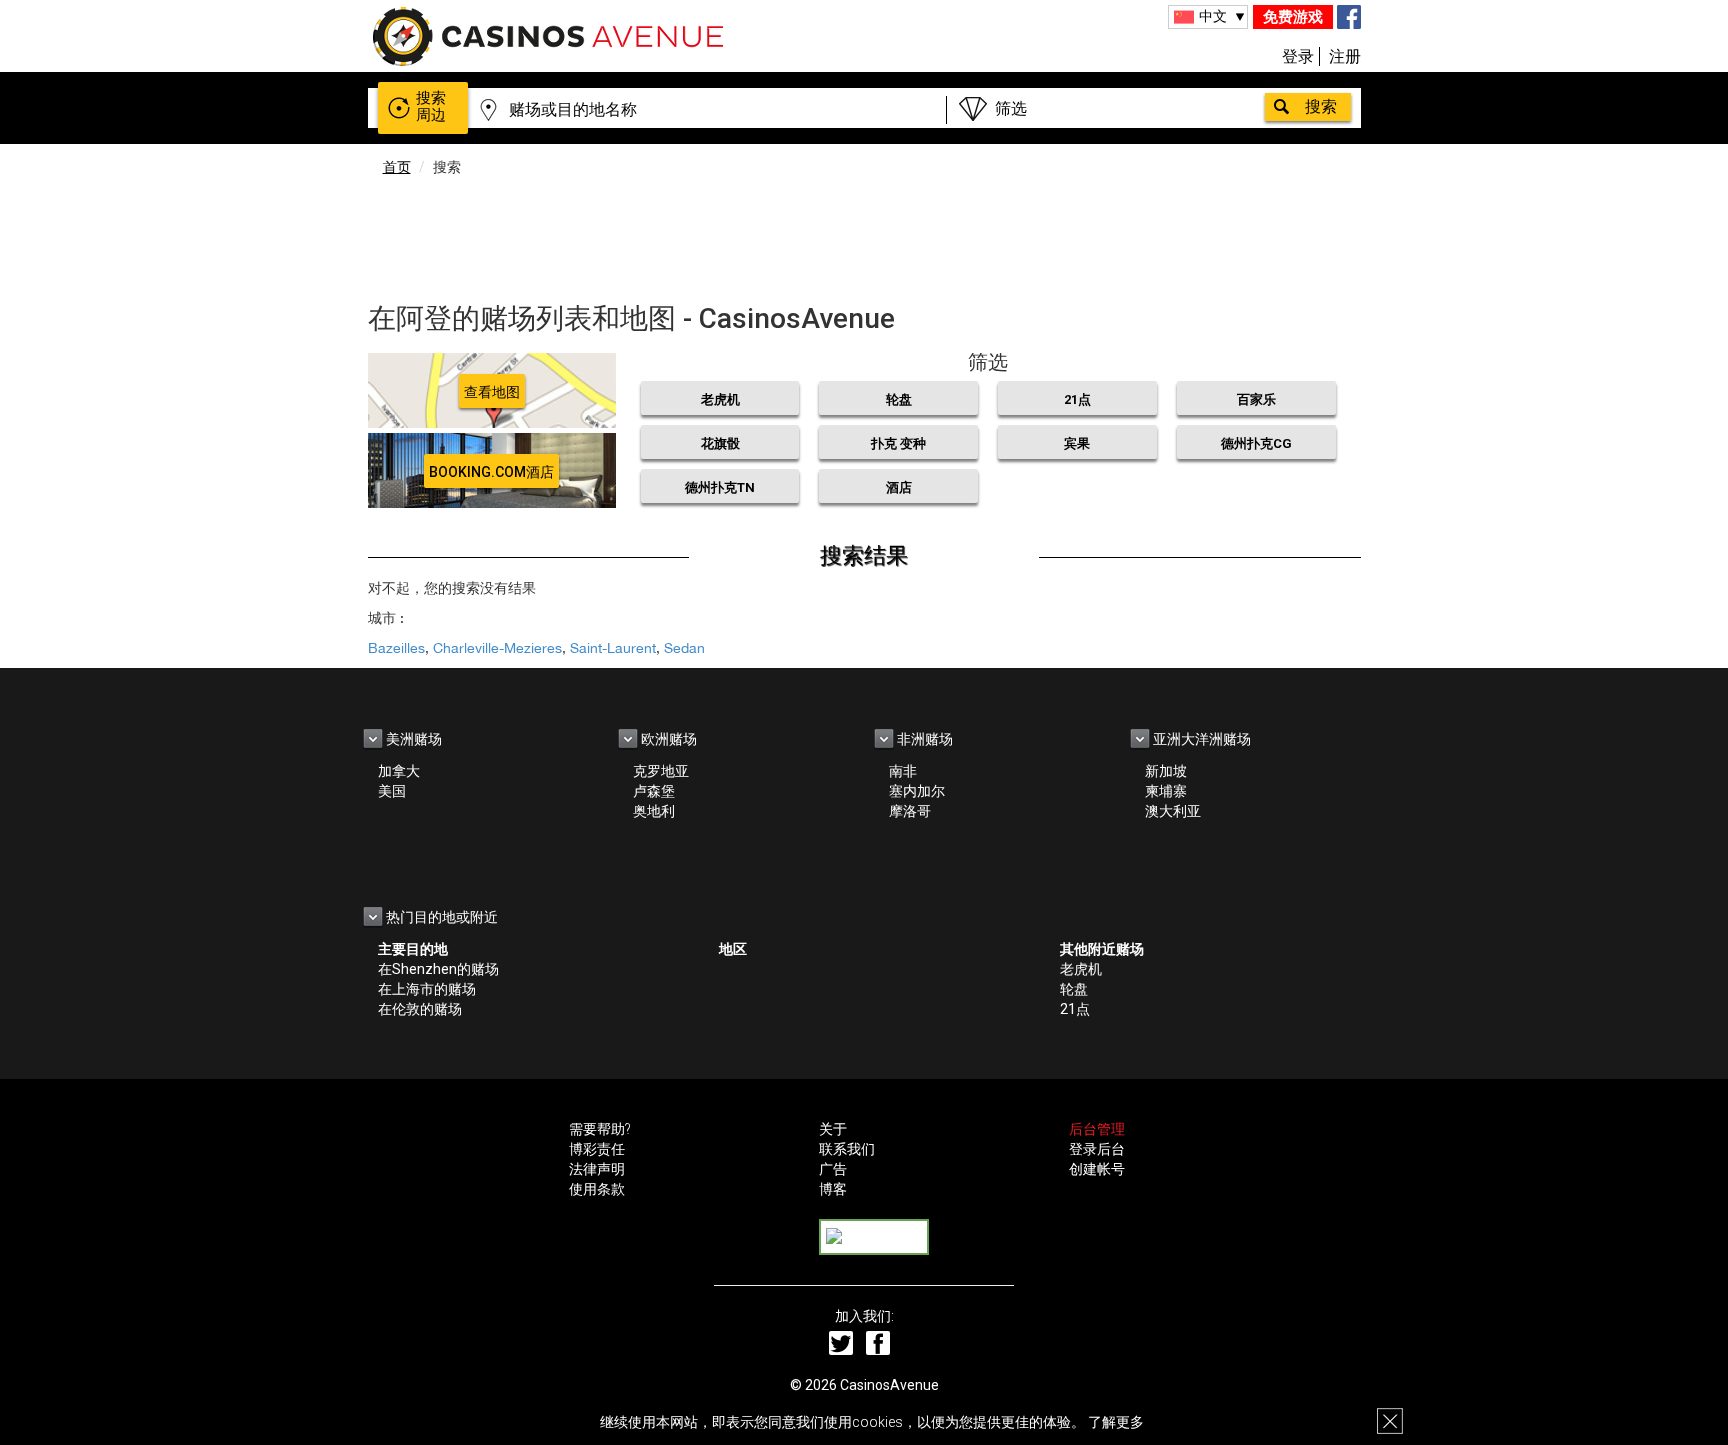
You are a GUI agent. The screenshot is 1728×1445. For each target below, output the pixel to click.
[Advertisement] (864, 235)
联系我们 (847, 1149)
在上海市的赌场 (427, 989)
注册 (1345, 56)
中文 (1213, 16)
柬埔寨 (1166, 791)
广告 (833, 1169)
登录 (1298, 56)
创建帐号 (1097, 1169)
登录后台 (1097, 1149)
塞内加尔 (917, 791)
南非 (903, 771)
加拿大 (399, 771)
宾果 (1077, 443)
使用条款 (597, 1189)
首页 (397, 167)
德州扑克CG (1256, 443)
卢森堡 (654, 791)
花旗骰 (720, 443)
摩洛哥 (910, 811)
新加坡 (1166, 771)
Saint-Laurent (613, 648)
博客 (833, 1189)
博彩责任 (597, 1149)
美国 (392, 791)
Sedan (684, 648)
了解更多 (1116, 1422)
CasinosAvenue (889, 1385)
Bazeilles (396, 648)
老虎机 (720, 399)
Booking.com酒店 (491, 472)
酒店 (899, 487)
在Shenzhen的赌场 (438, 969)
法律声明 (597, 1169)
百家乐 (1256, 399)
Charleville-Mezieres (497, 648)
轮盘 (899, 399)
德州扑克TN (720, 487)
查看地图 (492, 392)
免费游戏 (1293, 16)
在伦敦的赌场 (420, 1009)
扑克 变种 (898, 443)
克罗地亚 (661, 771)
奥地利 (654, 811)
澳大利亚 (1173, 811)
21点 (1077, 399)
